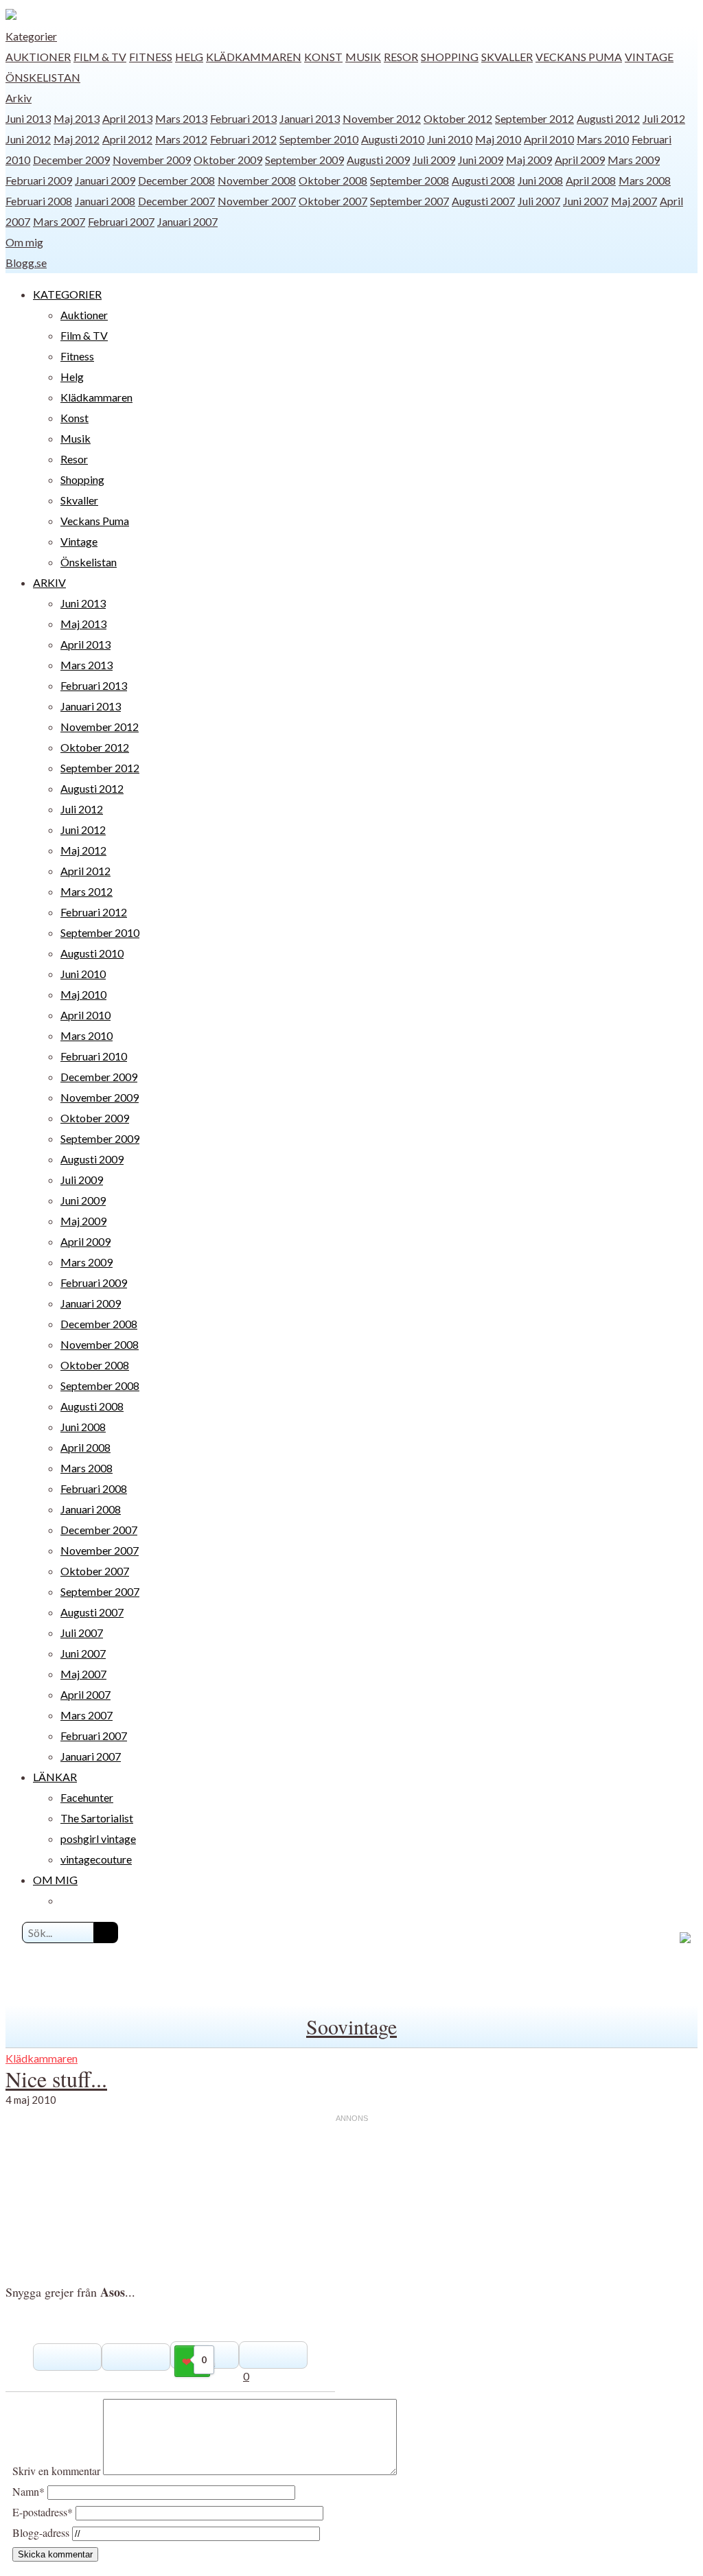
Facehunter (87, 1797)
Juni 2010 (450, 139)
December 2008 (176, 180)
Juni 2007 (586, 201)
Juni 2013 (28, 118)
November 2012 (382, 118)
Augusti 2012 (608, 118)
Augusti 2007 (483, 201)
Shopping (450, 57)
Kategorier (31, 36)
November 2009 (152, 160)
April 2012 (127, 139)
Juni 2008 (540, 180)
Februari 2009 (39, 180)
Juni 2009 (481, 160)
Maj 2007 (634, 201)
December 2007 (176, 201)
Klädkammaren (254, 57)
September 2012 (534, 118)
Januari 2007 (187, 221)
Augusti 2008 (483, 180)
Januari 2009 (105, 180)
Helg (189, 57)
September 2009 (304, 160)
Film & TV (100, 57)
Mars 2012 (181, 139)
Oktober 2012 (458, 118)
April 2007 (85, 1694)
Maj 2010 (498, 139)
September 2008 (410, 180)
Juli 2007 (539, 201)
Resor (401, 57)
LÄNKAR (55, 1777)
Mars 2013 (181, 118)
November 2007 (257, 201)
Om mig (24, 242)
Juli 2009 (434, 160)
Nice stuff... (56, 2079)
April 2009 (580, 160)
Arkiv (19, 98)
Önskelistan (43, 77)
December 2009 (71, 160)
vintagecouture (96, 1859)
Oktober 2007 (333, 201)
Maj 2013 (77, 118)
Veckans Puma (579, 57)
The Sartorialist (97, 1818)
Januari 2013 (310, 118)
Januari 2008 (105, 201)
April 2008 (591, 180)
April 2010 (549, 139)
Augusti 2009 (378, 160)
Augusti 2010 (393, 139)
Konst (323, 57)
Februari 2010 (94, 1056)
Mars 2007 (59, 221)
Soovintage (351, 2026)
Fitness (151, 57)
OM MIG (55, 1880)
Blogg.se (26, 263)
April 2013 (127, 118)
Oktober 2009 (228, 160)
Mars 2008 (645, 180)
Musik (363, 57)
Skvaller (507, 57)
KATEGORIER (67, 294)
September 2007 (410, 201)
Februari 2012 (243, 139)
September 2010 (319, 139)
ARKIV (49, 582)
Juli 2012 (664, 118)
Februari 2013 (243, 118)
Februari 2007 (121, 221)
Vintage (649, 57)
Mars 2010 (603, 139)
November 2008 (257, 180)
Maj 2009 (529, 160)
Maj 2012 (77, 139)
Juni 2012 (28, 139)
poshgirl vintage (98, 1838)
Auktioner (38, 57)
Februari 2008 (39, 201)
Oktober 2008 (333, 180)
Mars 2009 (634, 160)
